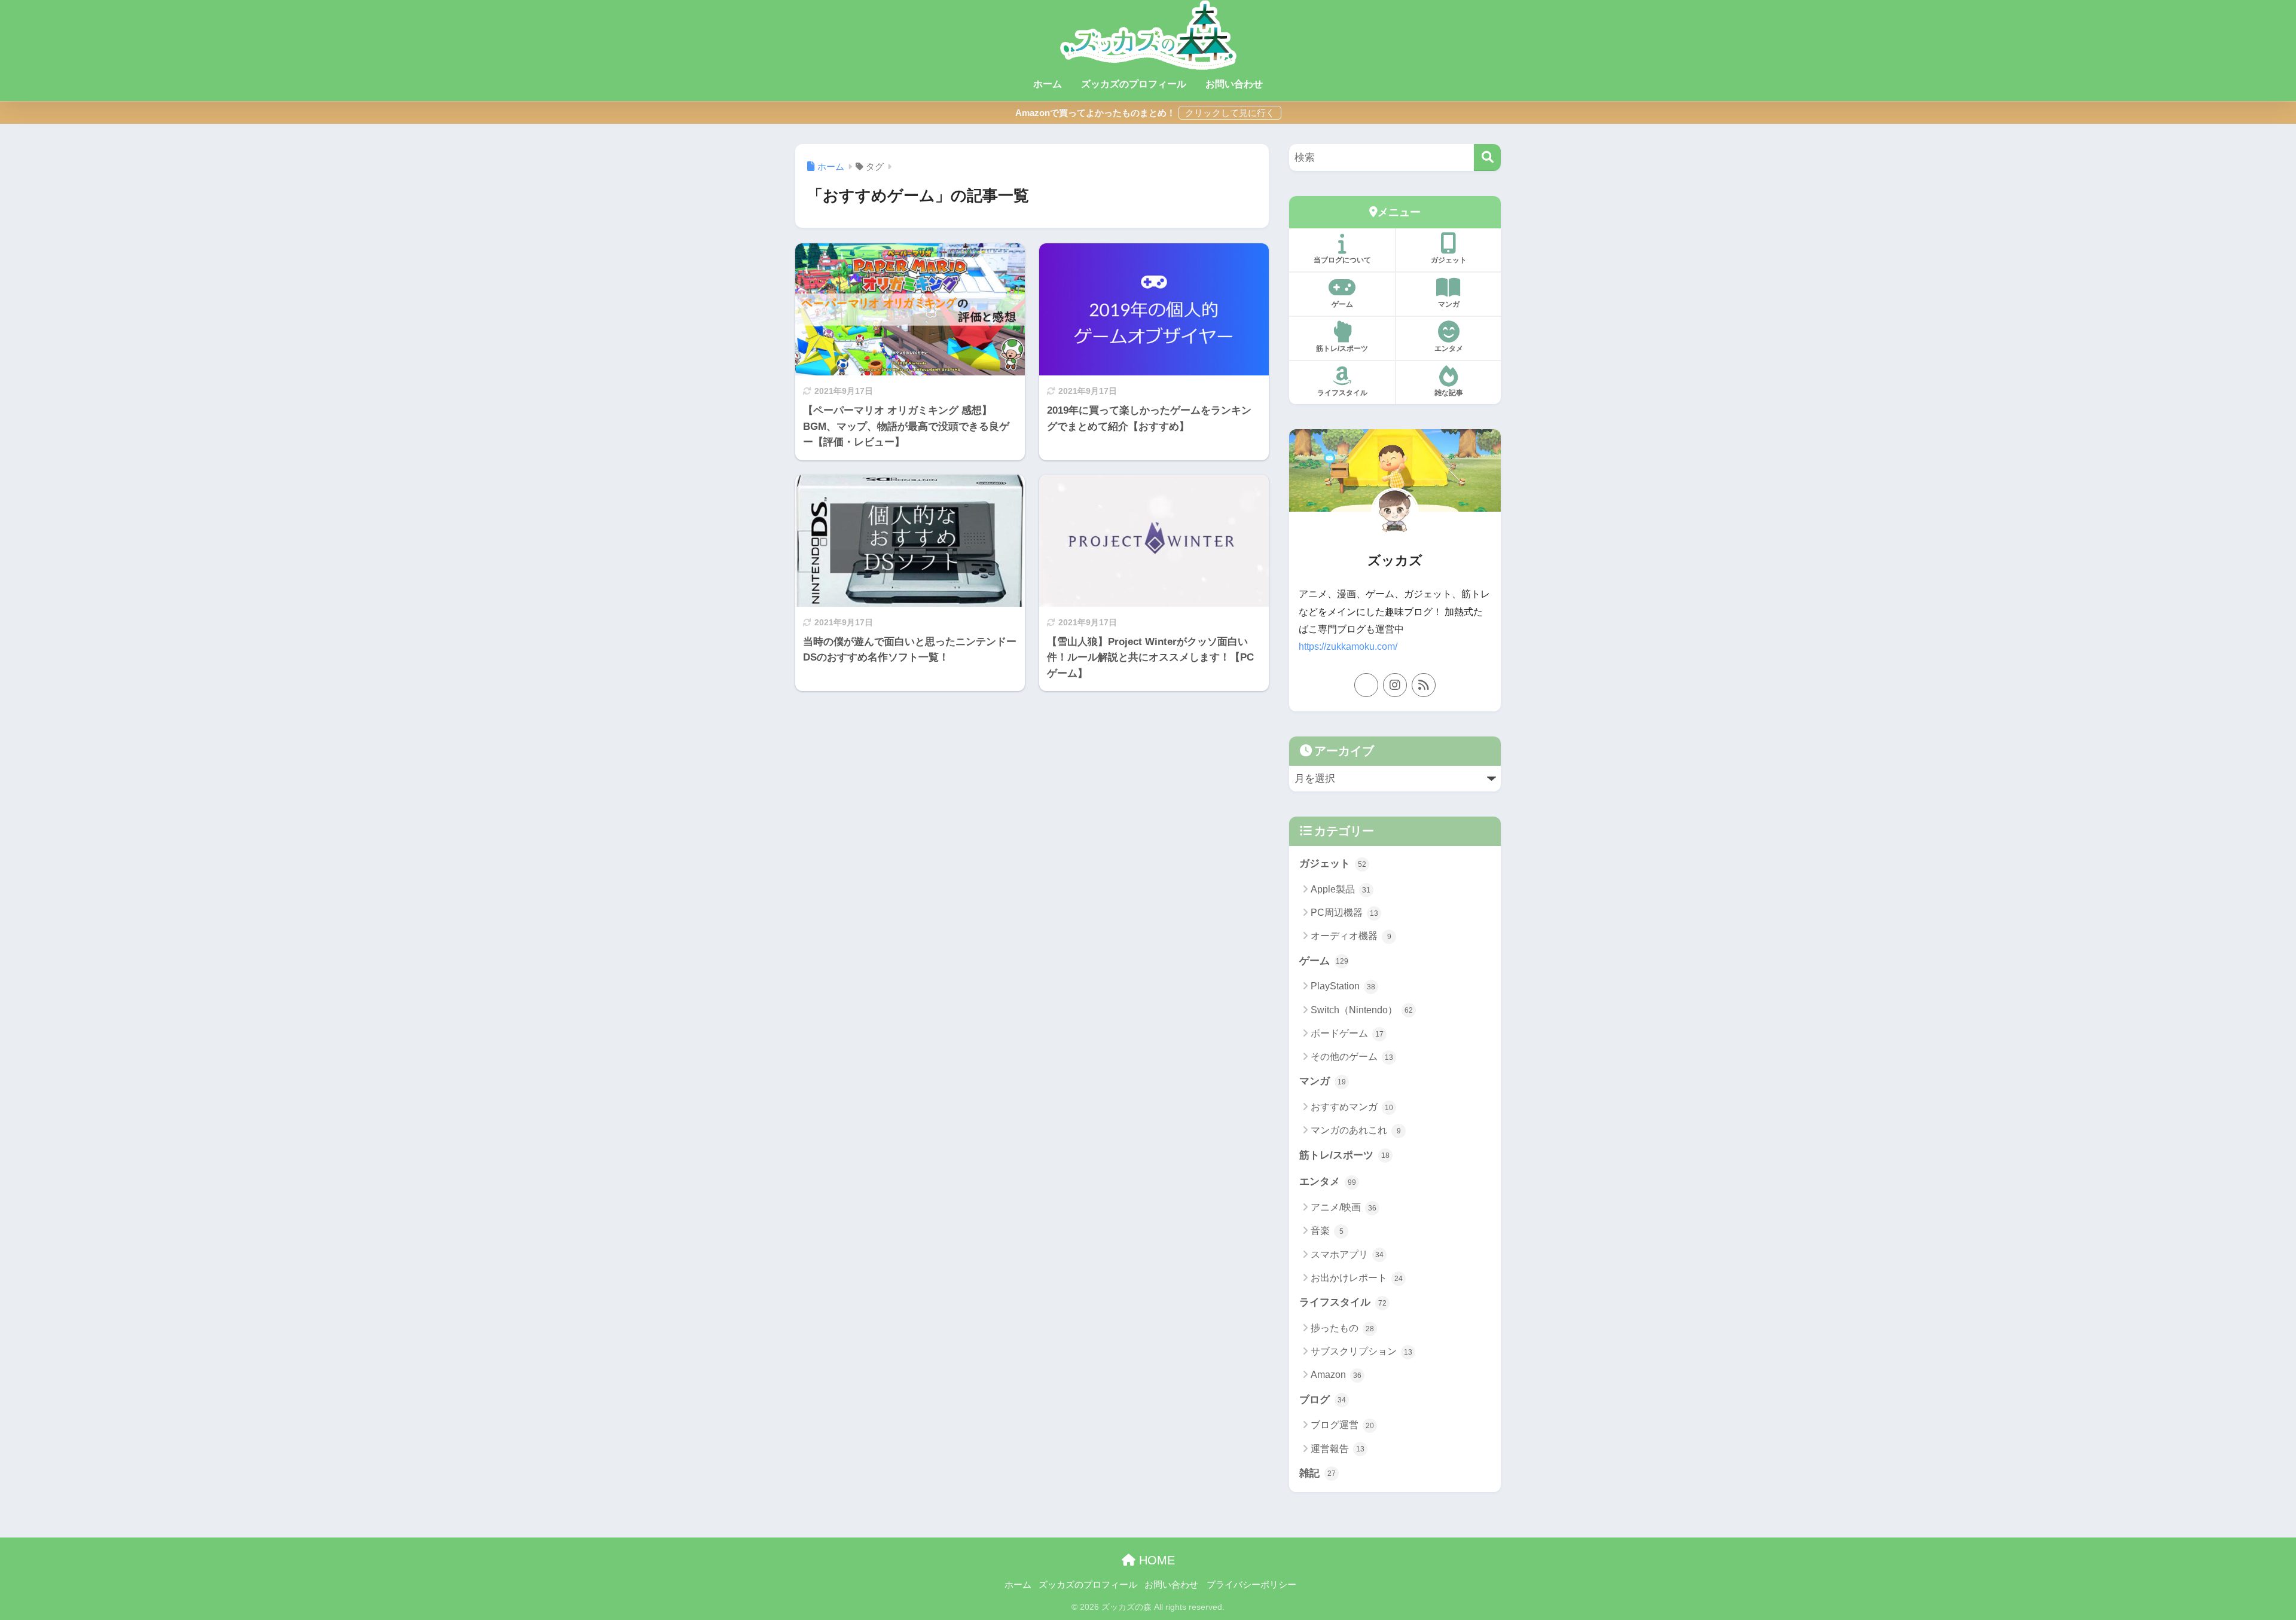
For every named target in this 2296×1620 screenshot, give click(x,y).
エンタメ (1449, 349)
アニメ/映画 (1344, 1207)
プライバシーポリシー (1251, 1585)
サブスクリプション (1361, 1351)
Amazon (1336, 1375)
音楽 (1327, 1231)
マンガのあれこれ (1356, 1130)
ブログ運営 (1342, 1425)
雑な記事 (1449, 393)
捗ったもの (1342, 1328)
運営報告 (1338, 1449)
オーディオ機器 (1351, 936)
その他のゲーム (1352, 1057)
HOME (1155, 1560)
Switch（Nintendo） (1362, 1010)
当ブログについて (1342, 260)
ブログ (1323, 1400)
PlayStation (1343, 986)
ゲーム (1342, 304)
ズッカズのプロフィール (1134, 84)
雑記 (1318, 1473)
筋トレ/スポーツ (1342, 349)
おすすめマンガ (1352, 1107)
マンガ (1449, 304)
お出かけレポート (1357, 1278)
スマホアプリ (1347, 1254)
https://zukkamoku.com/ (1348, 647)
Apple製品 (1341, 889)
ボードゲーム (1347, 1033)
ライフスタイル (1342, 393)
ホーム (1048, 84)
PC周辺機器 (1344, 913)
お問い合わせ (1234, 84)
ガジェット (1449, 260)
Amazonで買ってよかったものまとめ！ (1095, 113)
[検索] (1487, 158)
